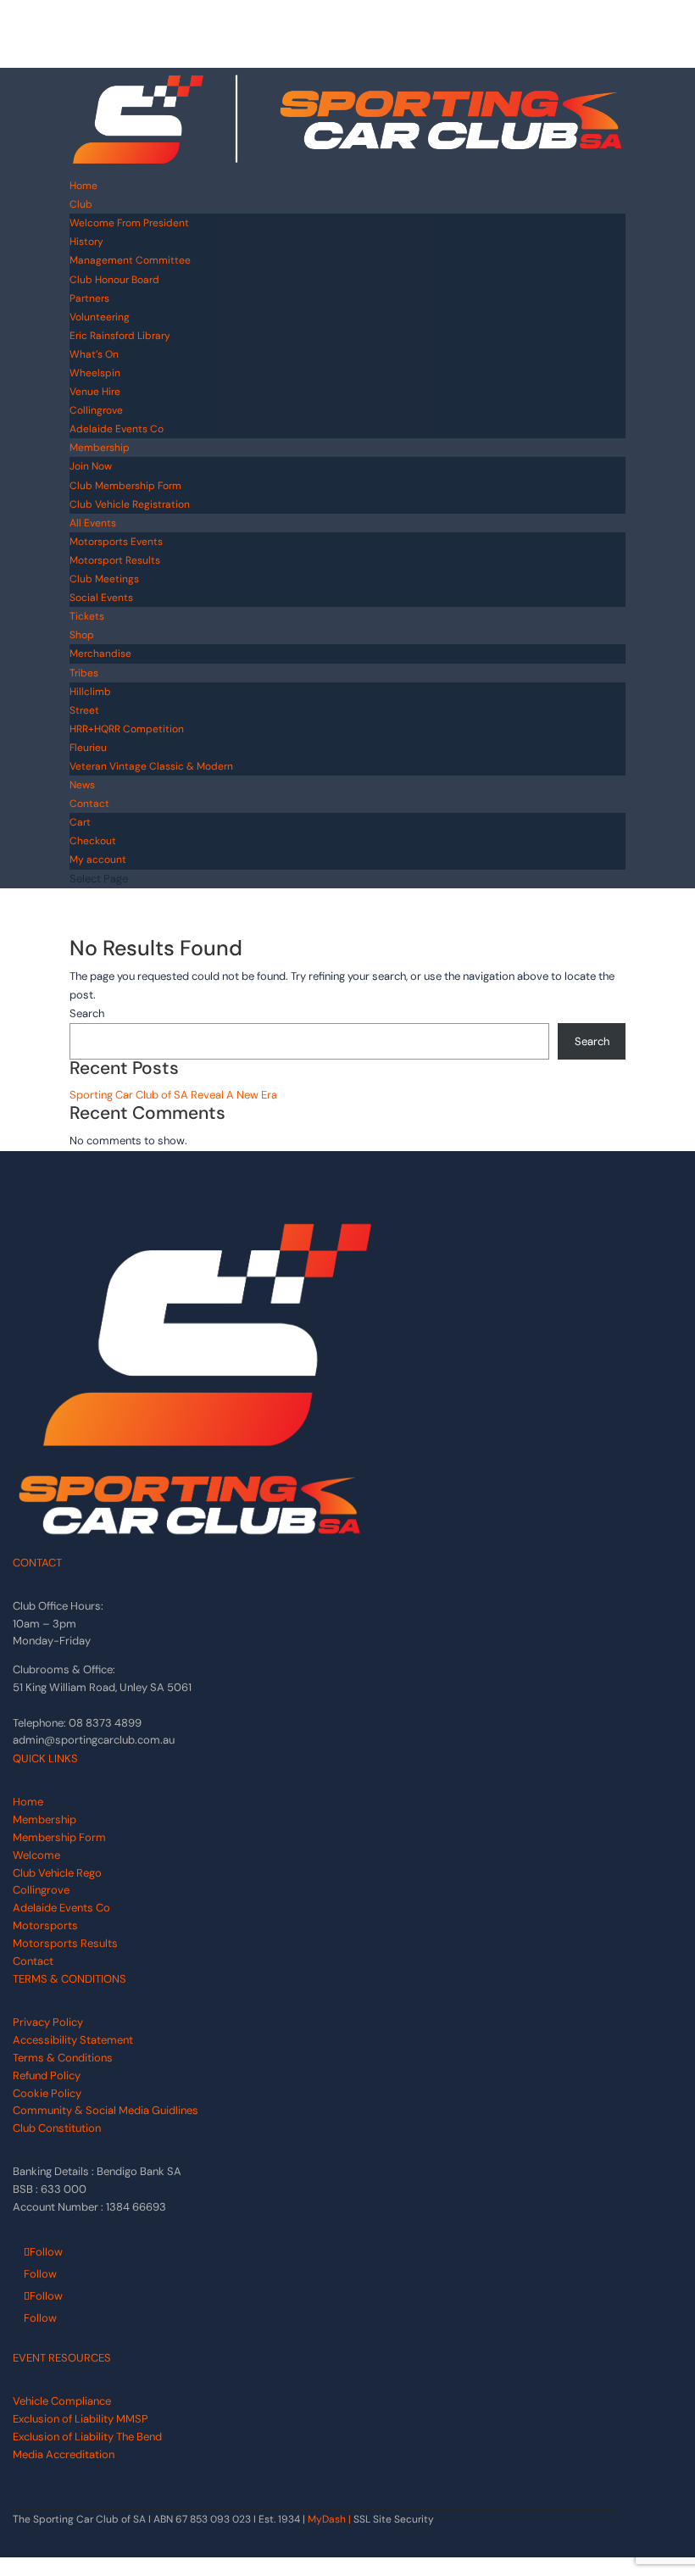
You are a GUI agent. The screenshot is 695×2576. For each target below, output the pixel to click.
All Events (93, 523)
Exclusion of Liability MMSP (81, 2419)
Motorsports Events (116, 542)
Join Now (91, 466)
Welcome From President (129, 223)
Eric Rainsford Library (120, 336)
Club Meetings (104, 579)
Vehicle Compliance (62, 2401)
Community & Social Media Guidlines (106, 2110)
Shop (82, 635)
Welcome (36, 1855)
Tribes (84, 673)
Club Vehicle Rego (57, 1873)
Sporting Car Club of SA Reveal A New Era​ (173, 1095)
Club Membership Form (125, 486)
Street (84, 710)
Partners (89, 298)
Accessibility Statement (73, 2040)
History (86, 242)
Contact (89, 804)
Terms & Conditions (63, 2058)
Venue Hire (95, 392)
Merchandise (102, 654)
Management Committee (130, 260)
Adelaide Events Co (117, 429)
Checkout (93, 841)
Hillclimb (90, 692)
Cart (80, 822)
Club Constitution (57, 2128)
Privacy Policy (48, 2022)
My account (98, 860)
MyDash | (329, 2519)
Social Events (101, 598)
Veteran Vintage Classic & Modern (151, 766)
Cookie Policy (47, 2093)
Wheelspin (95, 373)
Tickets (87, 616)
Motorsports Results (65, 1943)
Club (81, 204)
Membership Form (59, 1837)
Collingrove (96, 410)
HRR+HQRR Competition (127, 729)
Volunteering (100, 317)
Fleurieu (88, 748)
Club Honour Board (114, 280)
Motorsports (45, 1925)
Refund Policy (47, 2075)
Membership (100, 448)
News (82, 785)
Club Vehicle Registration (130, 504)
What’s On (94, 354)
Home (83, 186)
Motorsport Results (115, 560)
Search (87, 1013)
